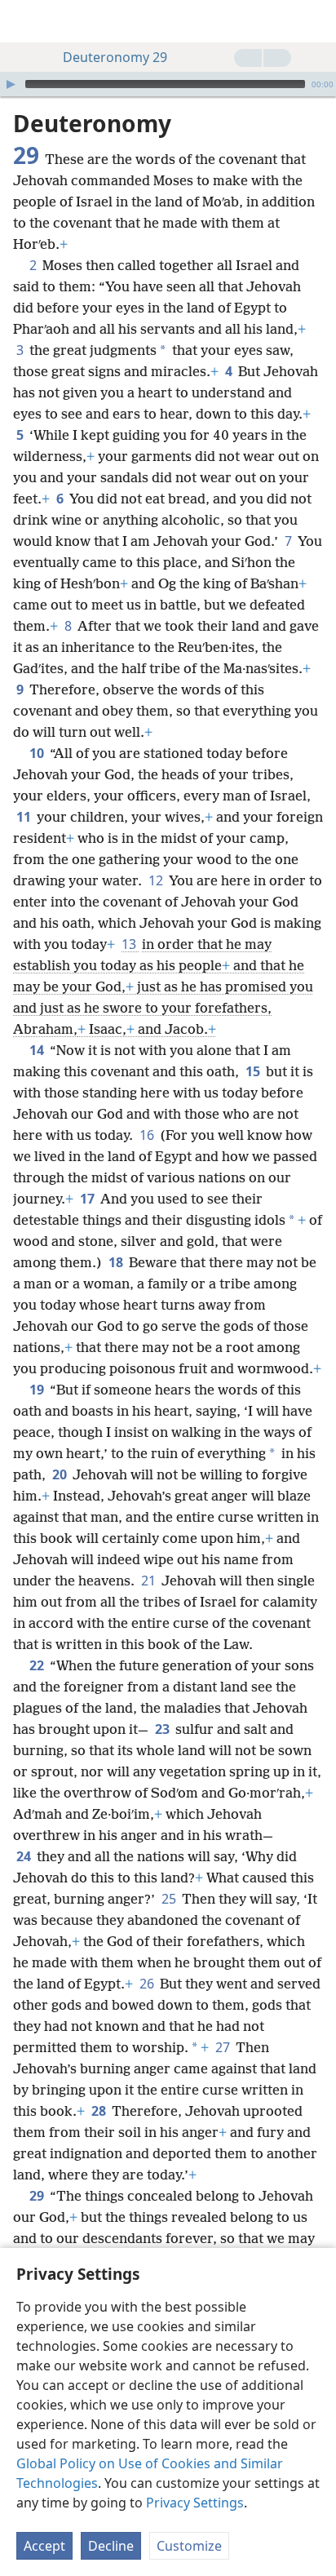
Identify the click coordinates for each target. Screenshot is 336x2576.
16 (148, 1135)
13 (130, 944)
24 (25, 1856)
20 (61, 1474)
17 (88, 1199)
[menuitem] (24, 21)
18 (117, 1262)
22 (38, 1665)
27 (224, 2047)
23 (164, 1729)
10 (38, 753)
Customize (189, 2546)
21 (150, 1581)
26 (148, 1984)
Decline (111, 2546)
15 (254, 1071)
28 (100, 2111)
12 (157, 880)
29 (38, 2196)
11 (25, 817)
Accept (44, 2546)
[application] (168, 84)
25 (170, 1899)
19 (38, 1390)
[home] (24, 21)
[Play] (11, 84)
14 (38, 1050)
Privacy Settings (195, 2503)
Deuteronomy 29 (115, 57)
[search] (316, 21)
